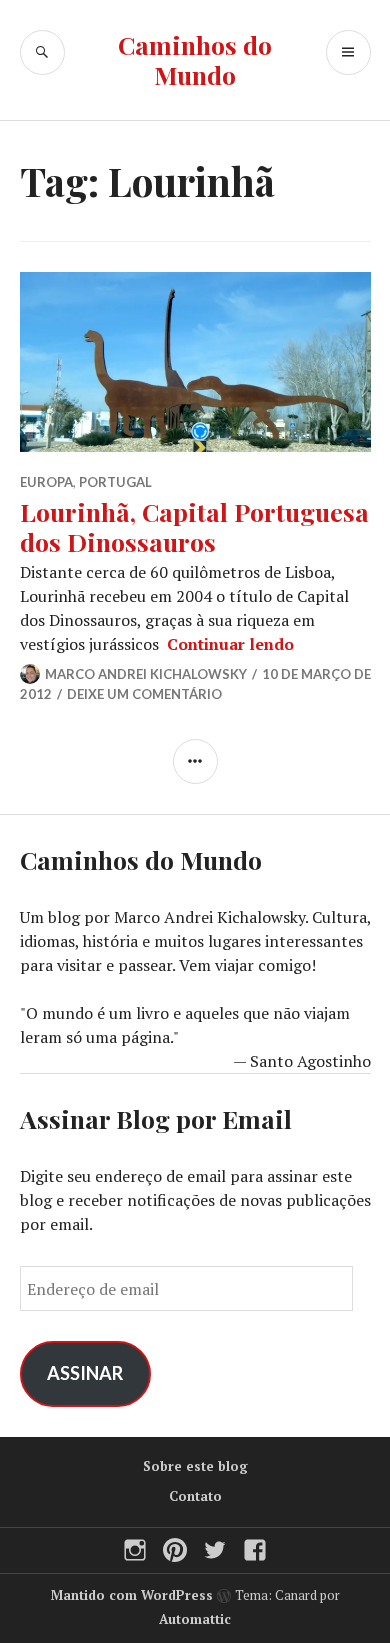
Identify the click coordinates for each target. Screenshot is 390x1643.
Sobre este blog (195, 1466)
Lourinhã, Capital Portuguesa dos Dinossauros (194, 526)
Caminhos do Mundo (195, 59)
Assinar (85, 1373)
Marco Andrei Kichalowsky (146, 674)
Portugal (115, 482)
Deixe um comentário (144, 694)
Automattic (195, 1619)
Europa (46, 482)
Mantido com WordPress (132, 1595)
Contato (195, 1496)
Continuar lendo (230, 644)
